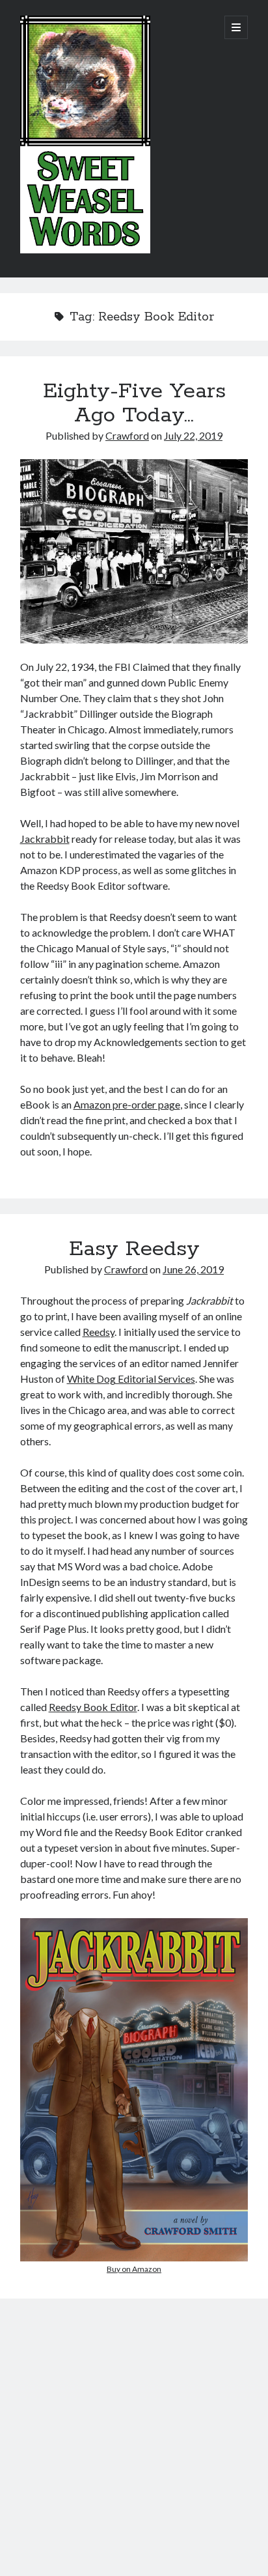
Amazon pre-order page (127, 1104)
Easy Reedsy (134, 1249)
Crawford (127, 435)
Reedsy (99, 1332)
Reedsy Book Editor (93, 1707)
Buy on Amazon (134, 2269)
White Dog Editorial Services (131, 1379)
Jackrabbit (45, 839)
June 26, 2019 (193, 1269)
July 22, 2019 (193, 435)
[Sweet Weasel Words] (85, 250)
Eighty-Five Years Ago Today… (134, 403)
